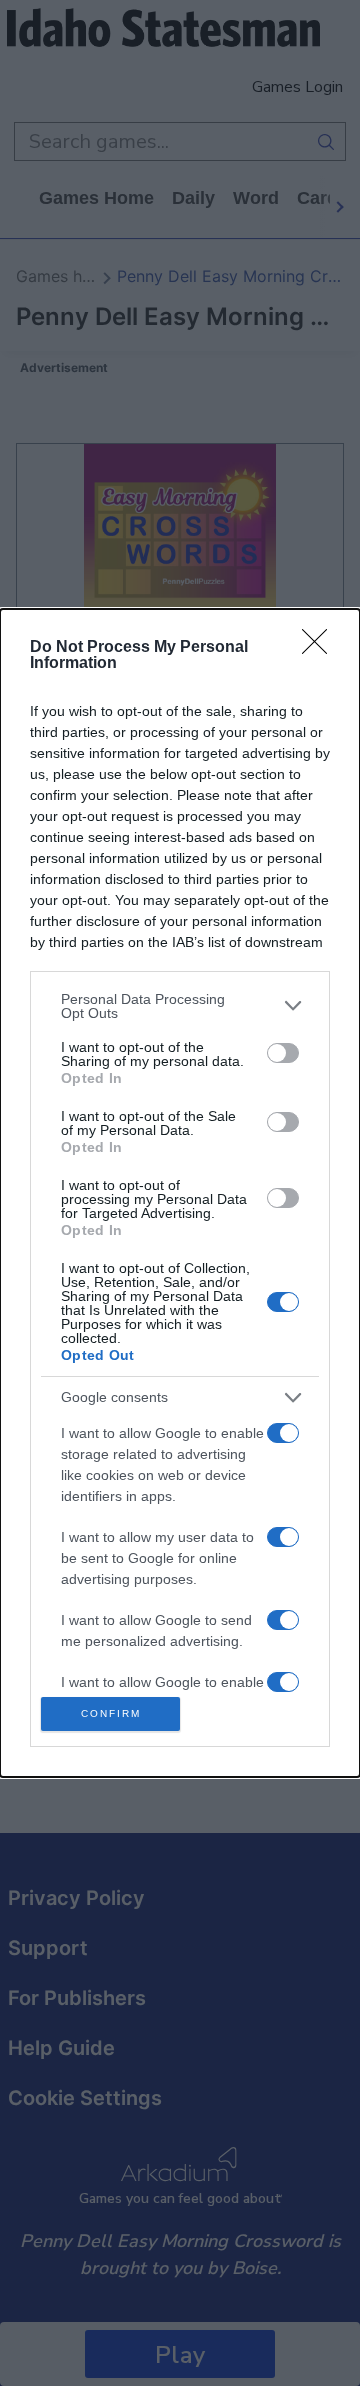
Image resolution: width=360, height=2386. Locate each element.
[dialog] (180, 1193)
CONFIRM (111, 1713)
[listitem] (180, 1006)
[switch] (283, 1053)
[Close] (321, 648)
